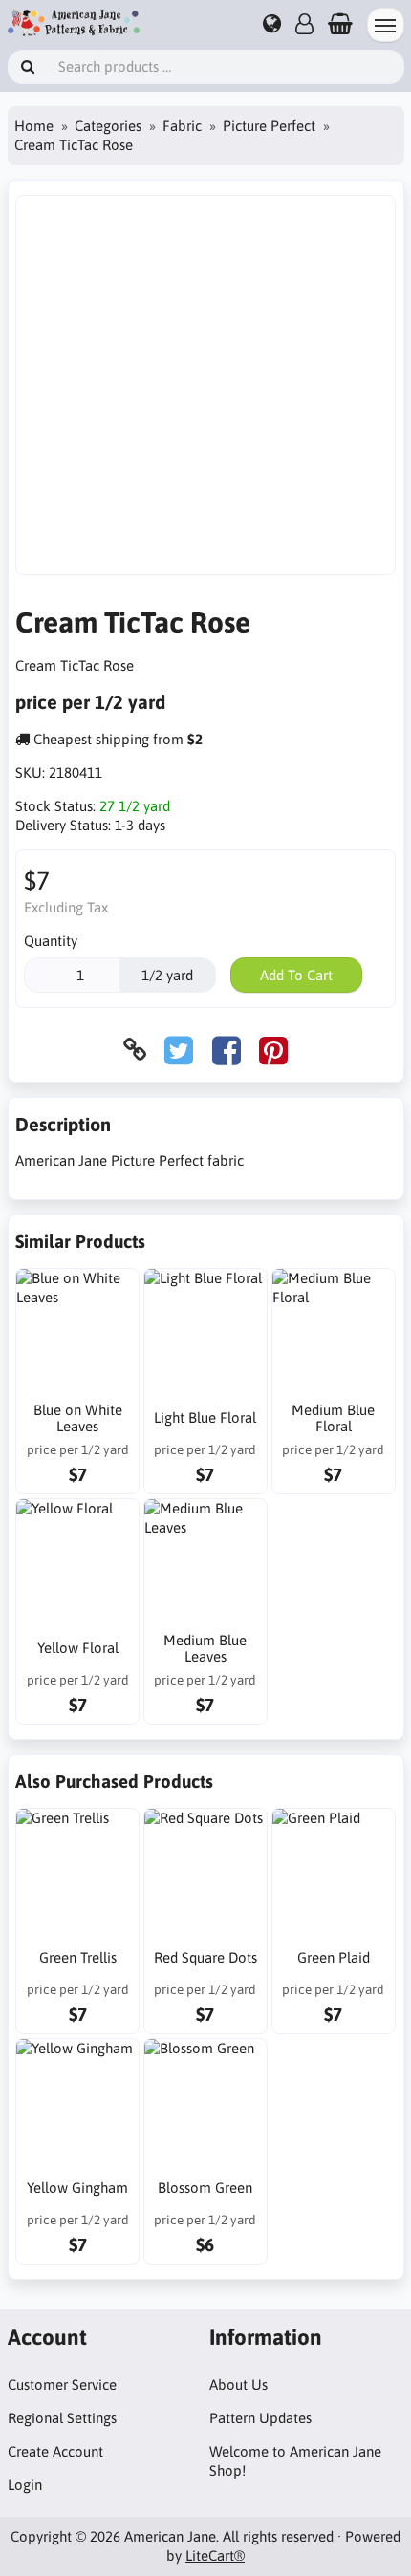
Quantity (51, 941)
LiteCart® (215, 2555)
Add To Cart (296, 975)
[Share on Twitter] (179, 1050)
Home (34, 126)
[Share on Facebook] (227, 1050)
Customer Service (62, 2384)
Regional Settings (62, 2418)
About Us (238, 2384)
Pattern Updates (260, 2418)
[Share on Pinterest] (273, 1050)
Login (25, 2485)
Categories (108, 126)
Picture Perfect (269, 126)
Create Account (55, 2451)
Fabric (182, 126)
